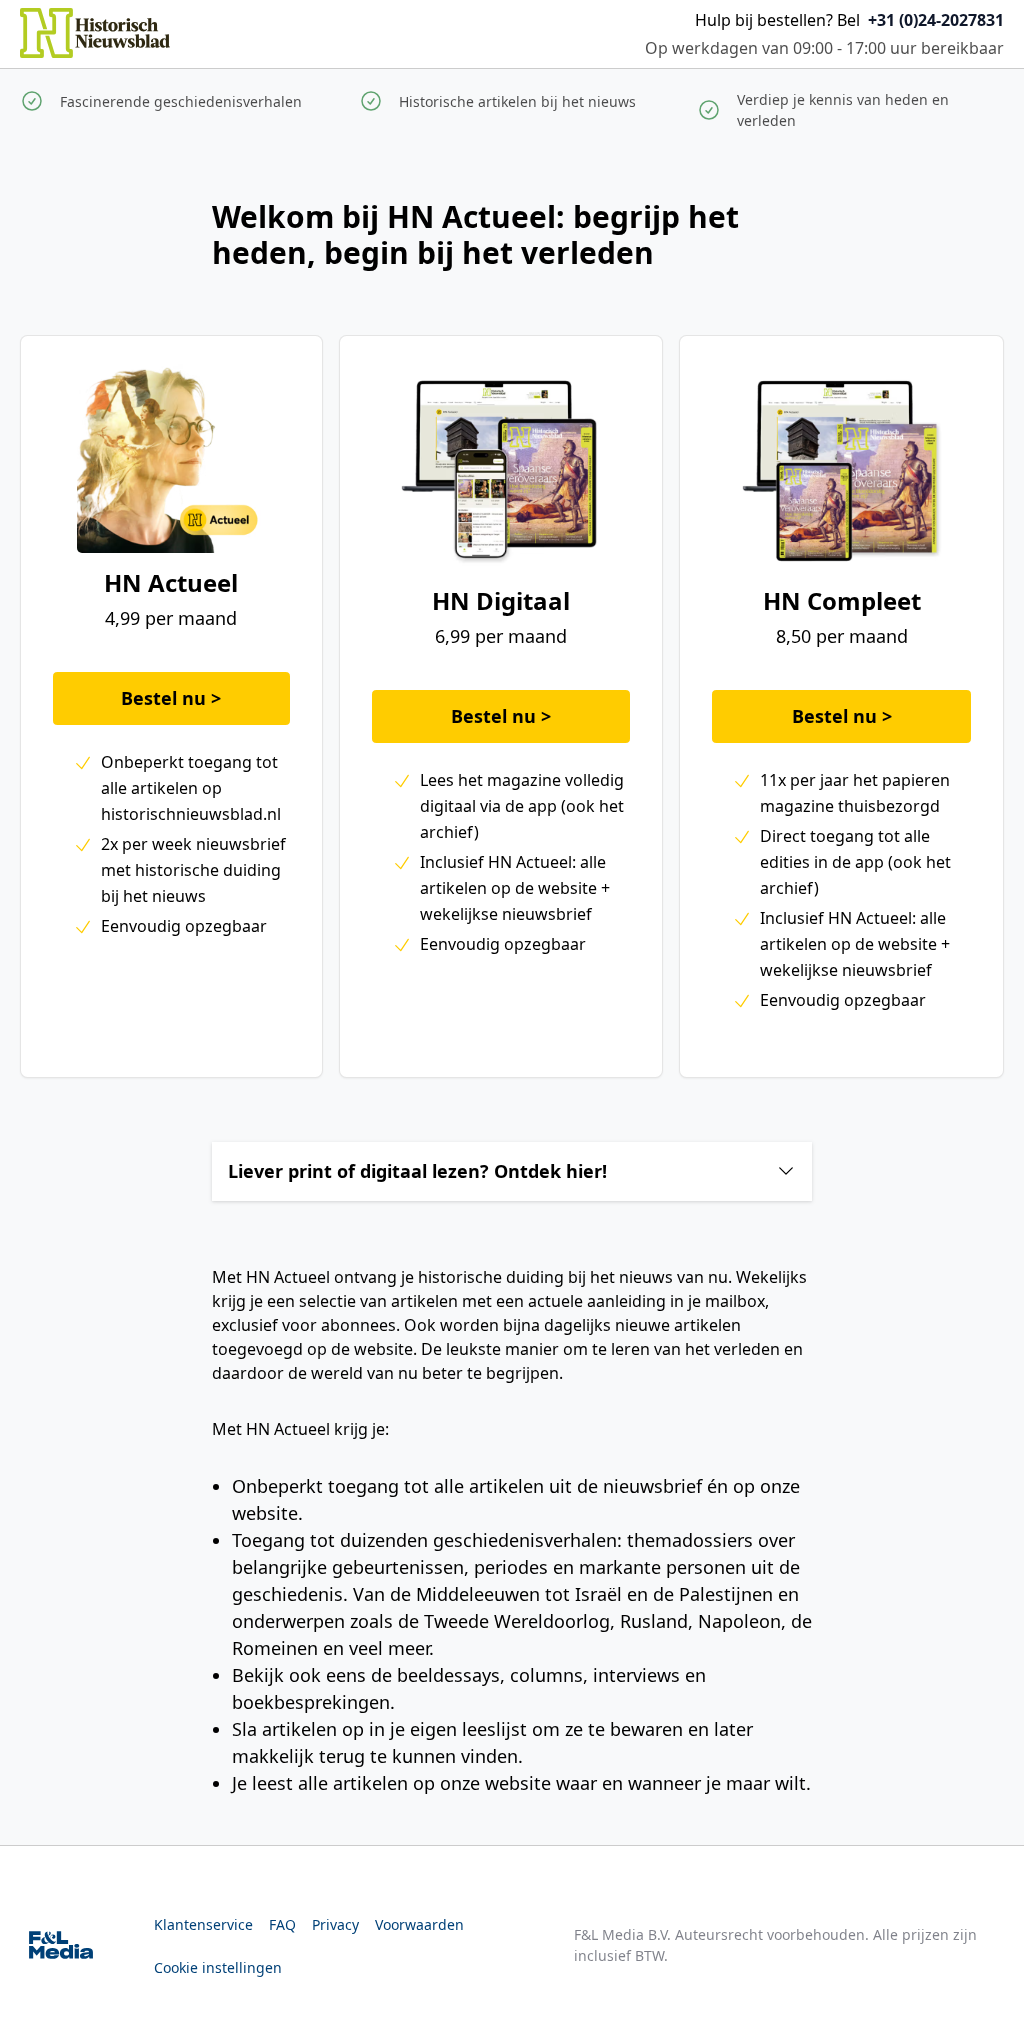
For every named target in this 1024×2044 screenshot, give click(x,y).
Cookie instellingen (218, 1967)
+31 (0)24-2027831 (936, 20)
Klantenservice (203, 1924)
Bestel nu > (171, 698)
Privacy (335, 1924)
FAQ (282, 1924)
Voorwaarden (419, 1924)
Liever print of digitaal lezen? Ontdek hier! (417, 1171)
